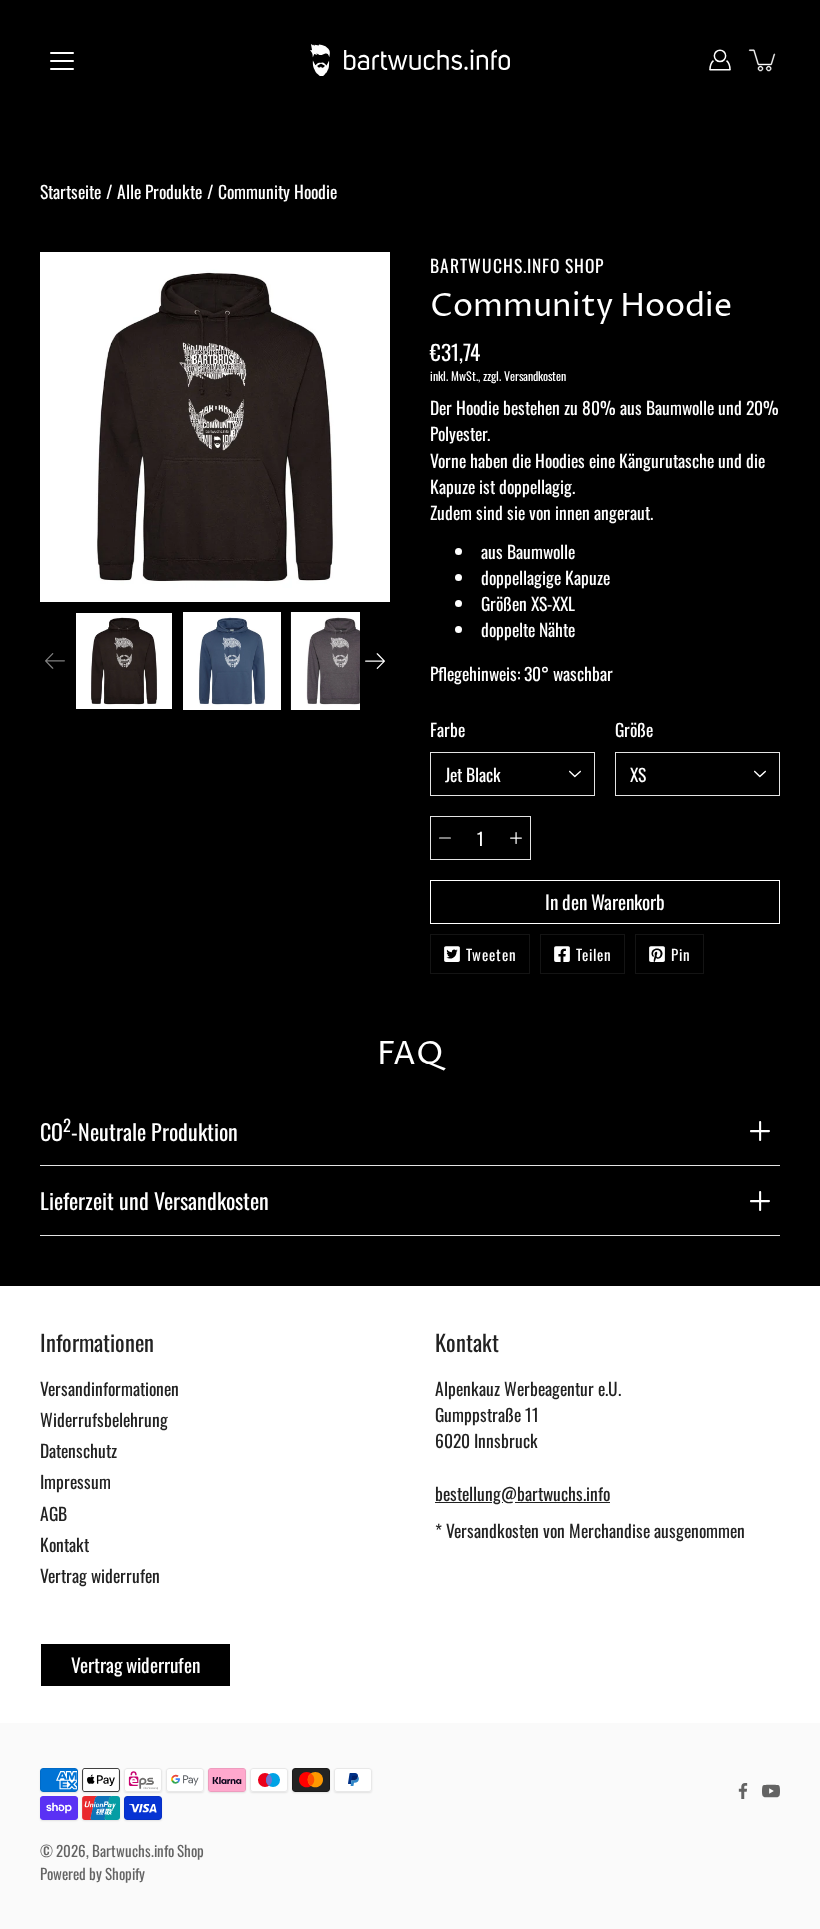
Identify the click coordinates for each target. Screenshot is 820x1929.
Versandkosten (535, 375)
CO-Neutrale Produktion (139, 1129)
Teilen (594, 954)
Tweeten (491, 954)
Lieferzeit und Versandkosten (154, 1200)
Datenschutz (78, 1450)
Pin (681, 954)
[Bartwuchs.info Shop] (410, 60)
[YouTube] (771, 1791)
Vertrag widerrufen (100, 1575)
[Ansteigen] (516, 838)
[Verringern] (445, 838)
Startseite (70, 191)
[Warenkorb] (764, 60)
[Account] (720, 60)
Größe (634, 729)
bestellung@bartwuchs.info (522, 1493)
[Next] (375, 661)
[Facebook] (743, 1791)
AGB (53, 1513)
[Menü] (62, 61)
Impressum (75, 1481)
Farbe (447, 729)
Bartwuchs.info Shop (148, 1850)
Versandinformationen (109, 1388)
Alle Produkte (159, 191)
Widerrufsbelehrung (104, 1419)
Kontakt (64, 1544)
